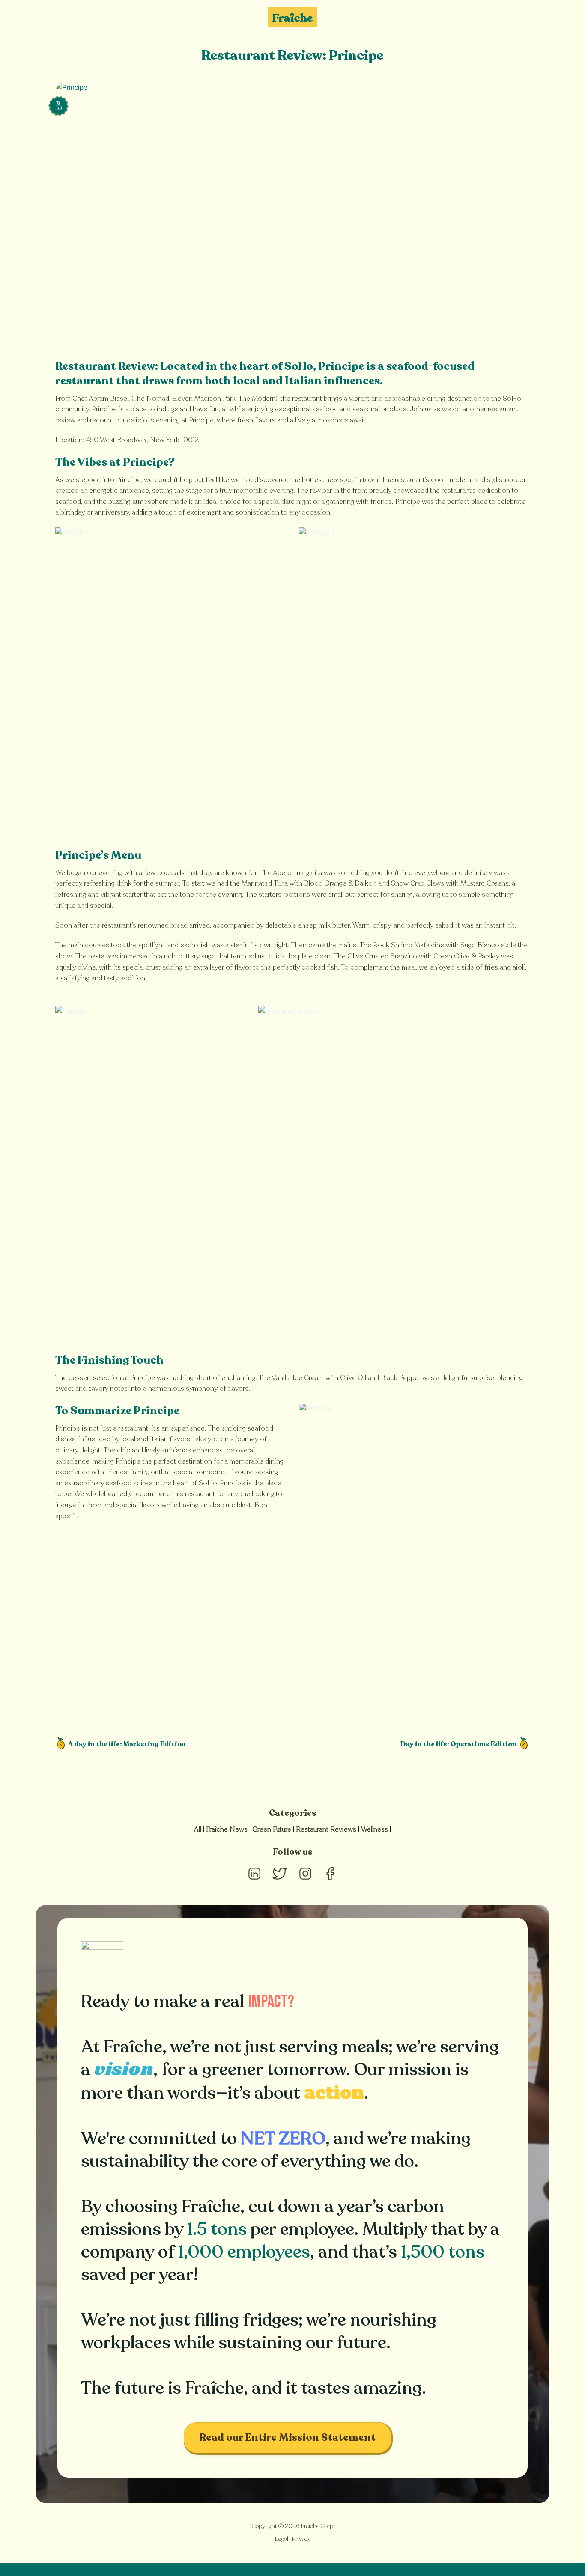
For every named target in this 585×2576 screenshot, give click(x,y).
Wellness (375, 1829)
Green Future (272, 1829)
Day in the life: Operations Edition (459, 1744)
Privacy (301, 2539)
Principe (341, 366)
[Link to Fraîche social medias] (254, 1881)
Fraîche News (227, 1829)
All (198, 1829)
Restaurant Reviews (326, 1829)
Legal (282, 2539)
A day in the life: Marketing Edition (127, 1744)
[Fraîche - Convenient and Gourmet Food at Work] (292, 17)
